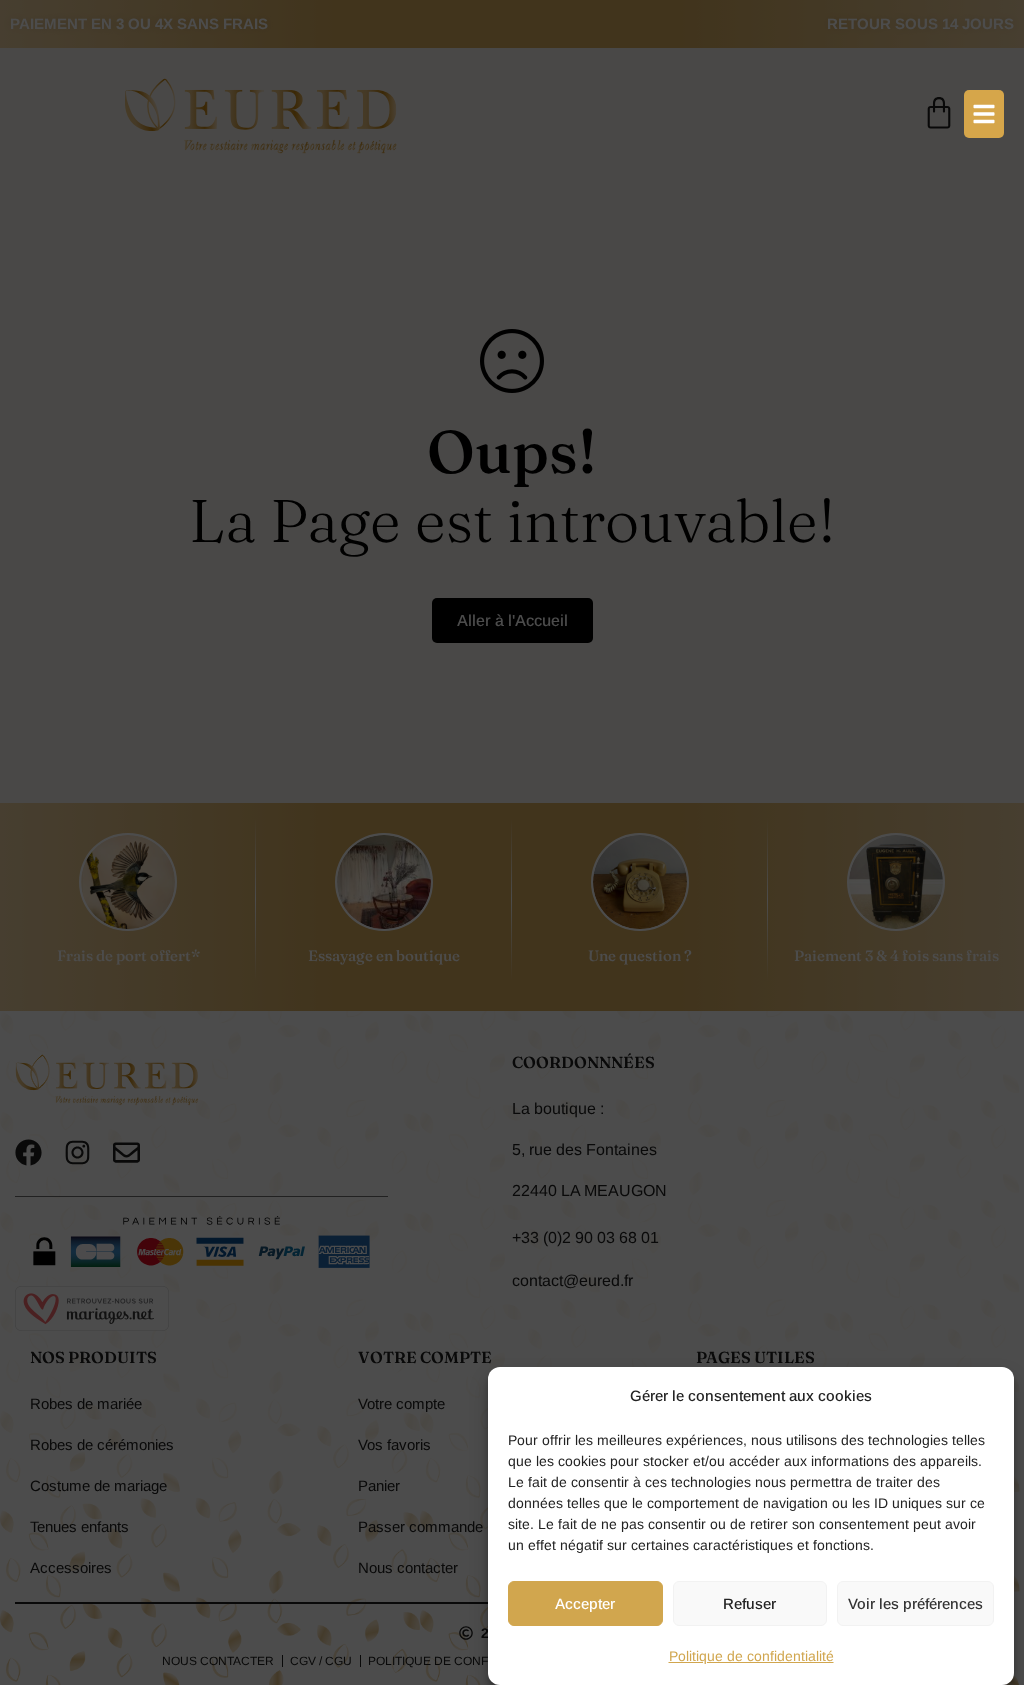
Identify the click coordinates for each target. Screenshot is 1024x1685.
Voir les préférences (915, 1603)
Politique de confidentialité (751, 1656)
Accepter (585, 1603)
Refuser (749, 1603)
